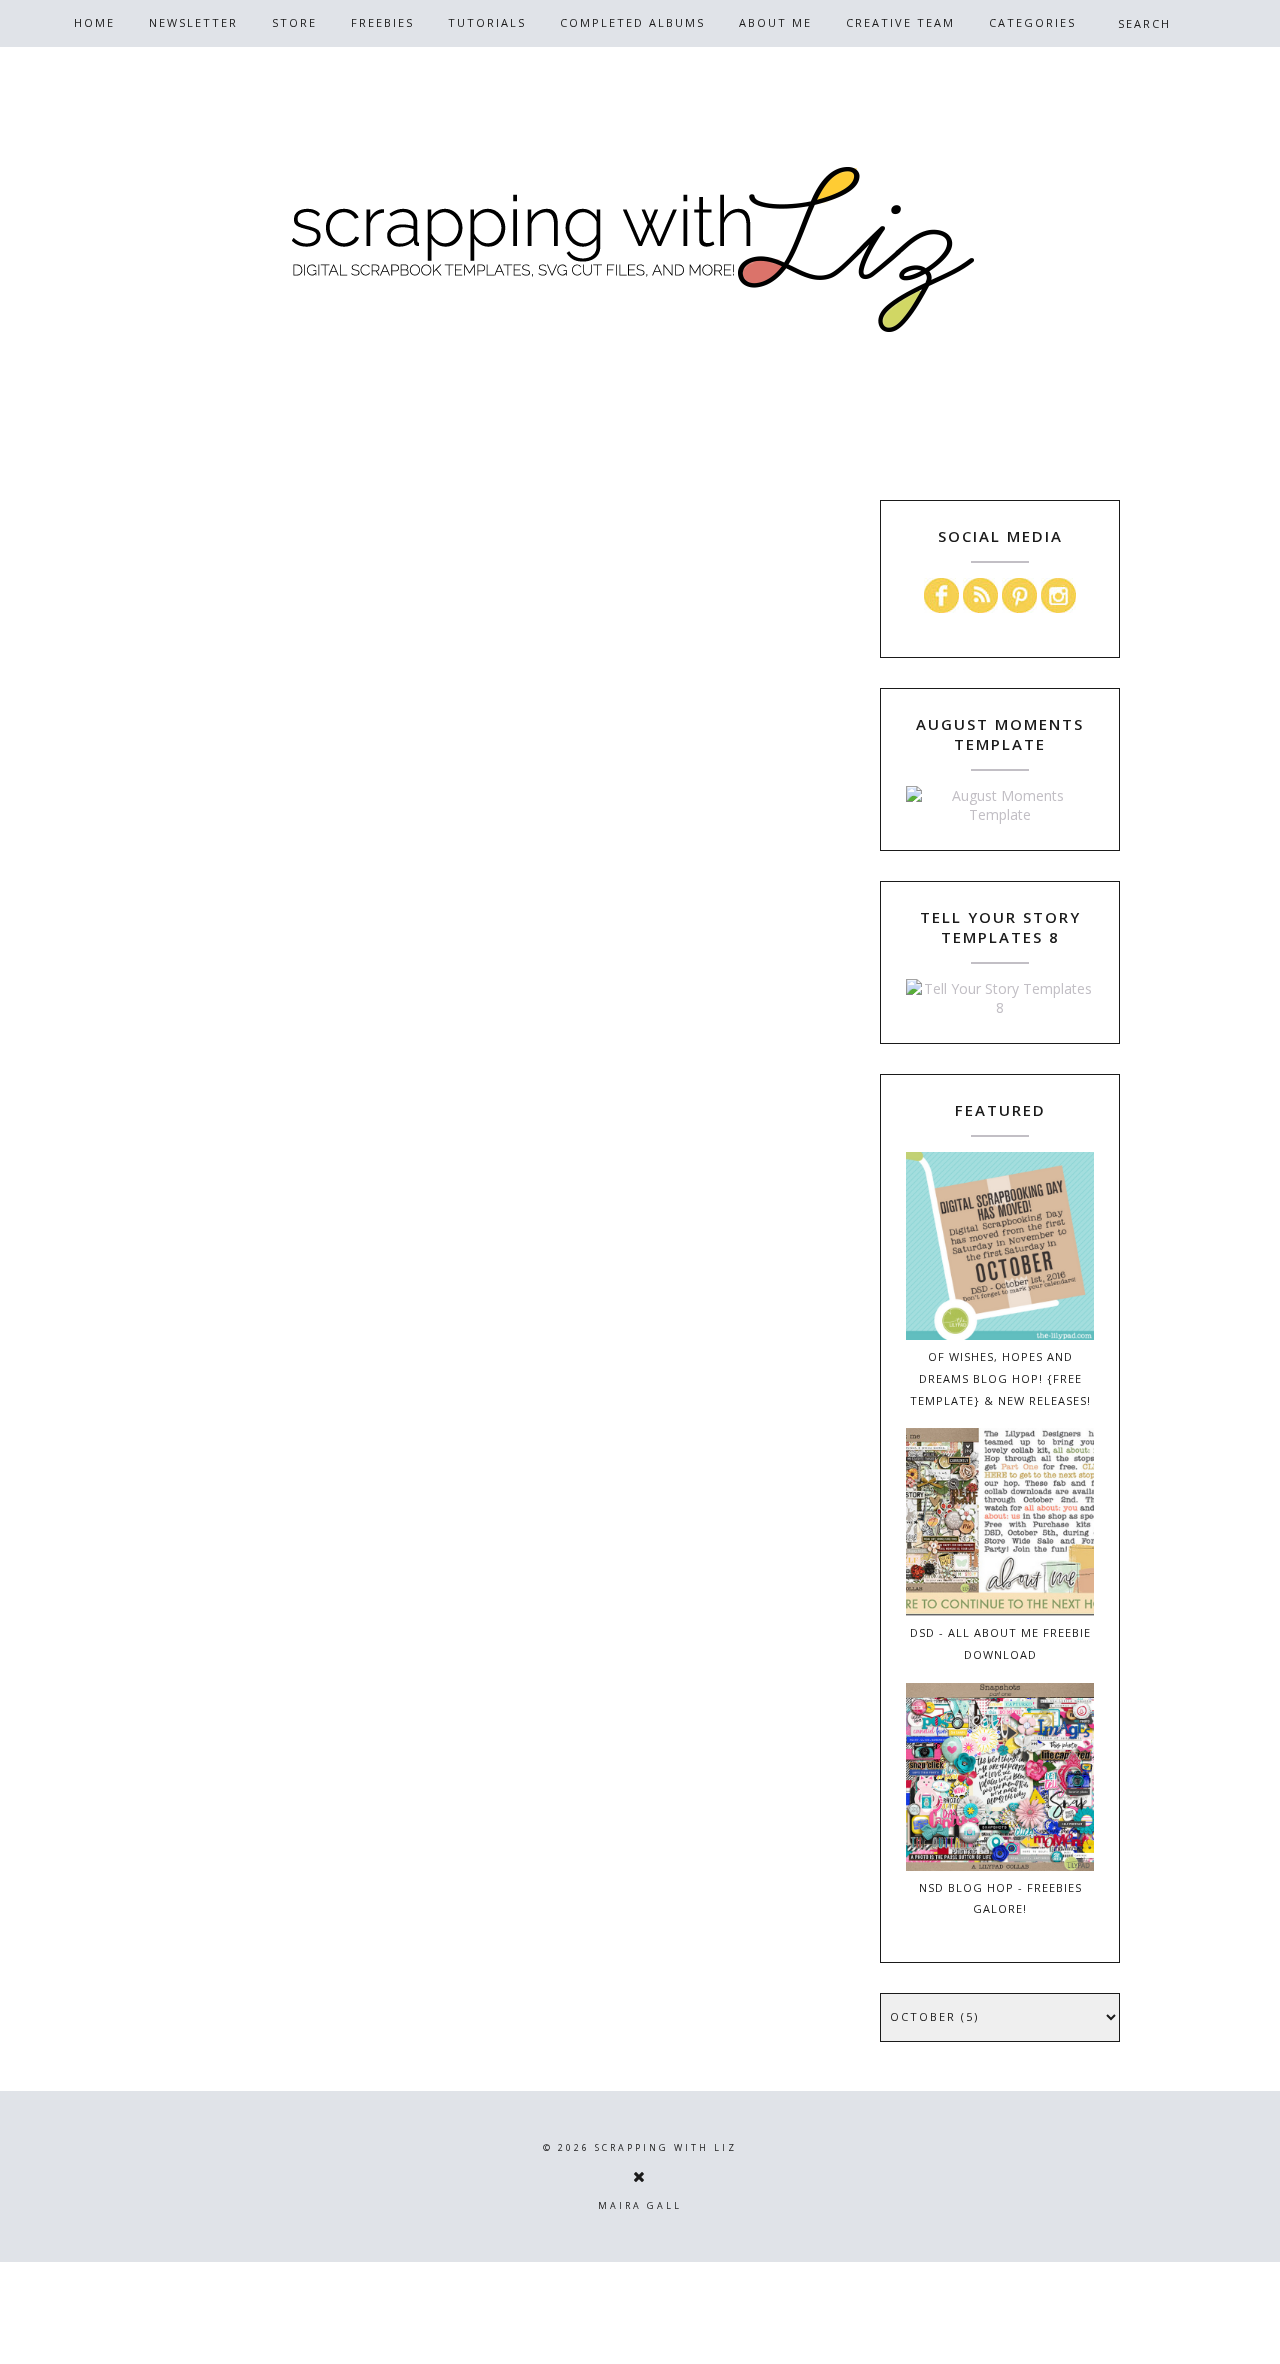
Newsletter (193, 22)
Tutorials (487, 22)
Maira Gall (640, 2205)
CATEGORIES (1032, 22)
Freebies (382, 22)
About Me (775, 22)
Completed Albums (632, 22)
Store (294, 22)
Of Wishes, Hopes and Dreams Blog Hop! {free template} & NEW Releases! (1000, 1378)
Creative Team (900, 22)
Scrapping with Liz (666, 2147)
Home (94, 22)
